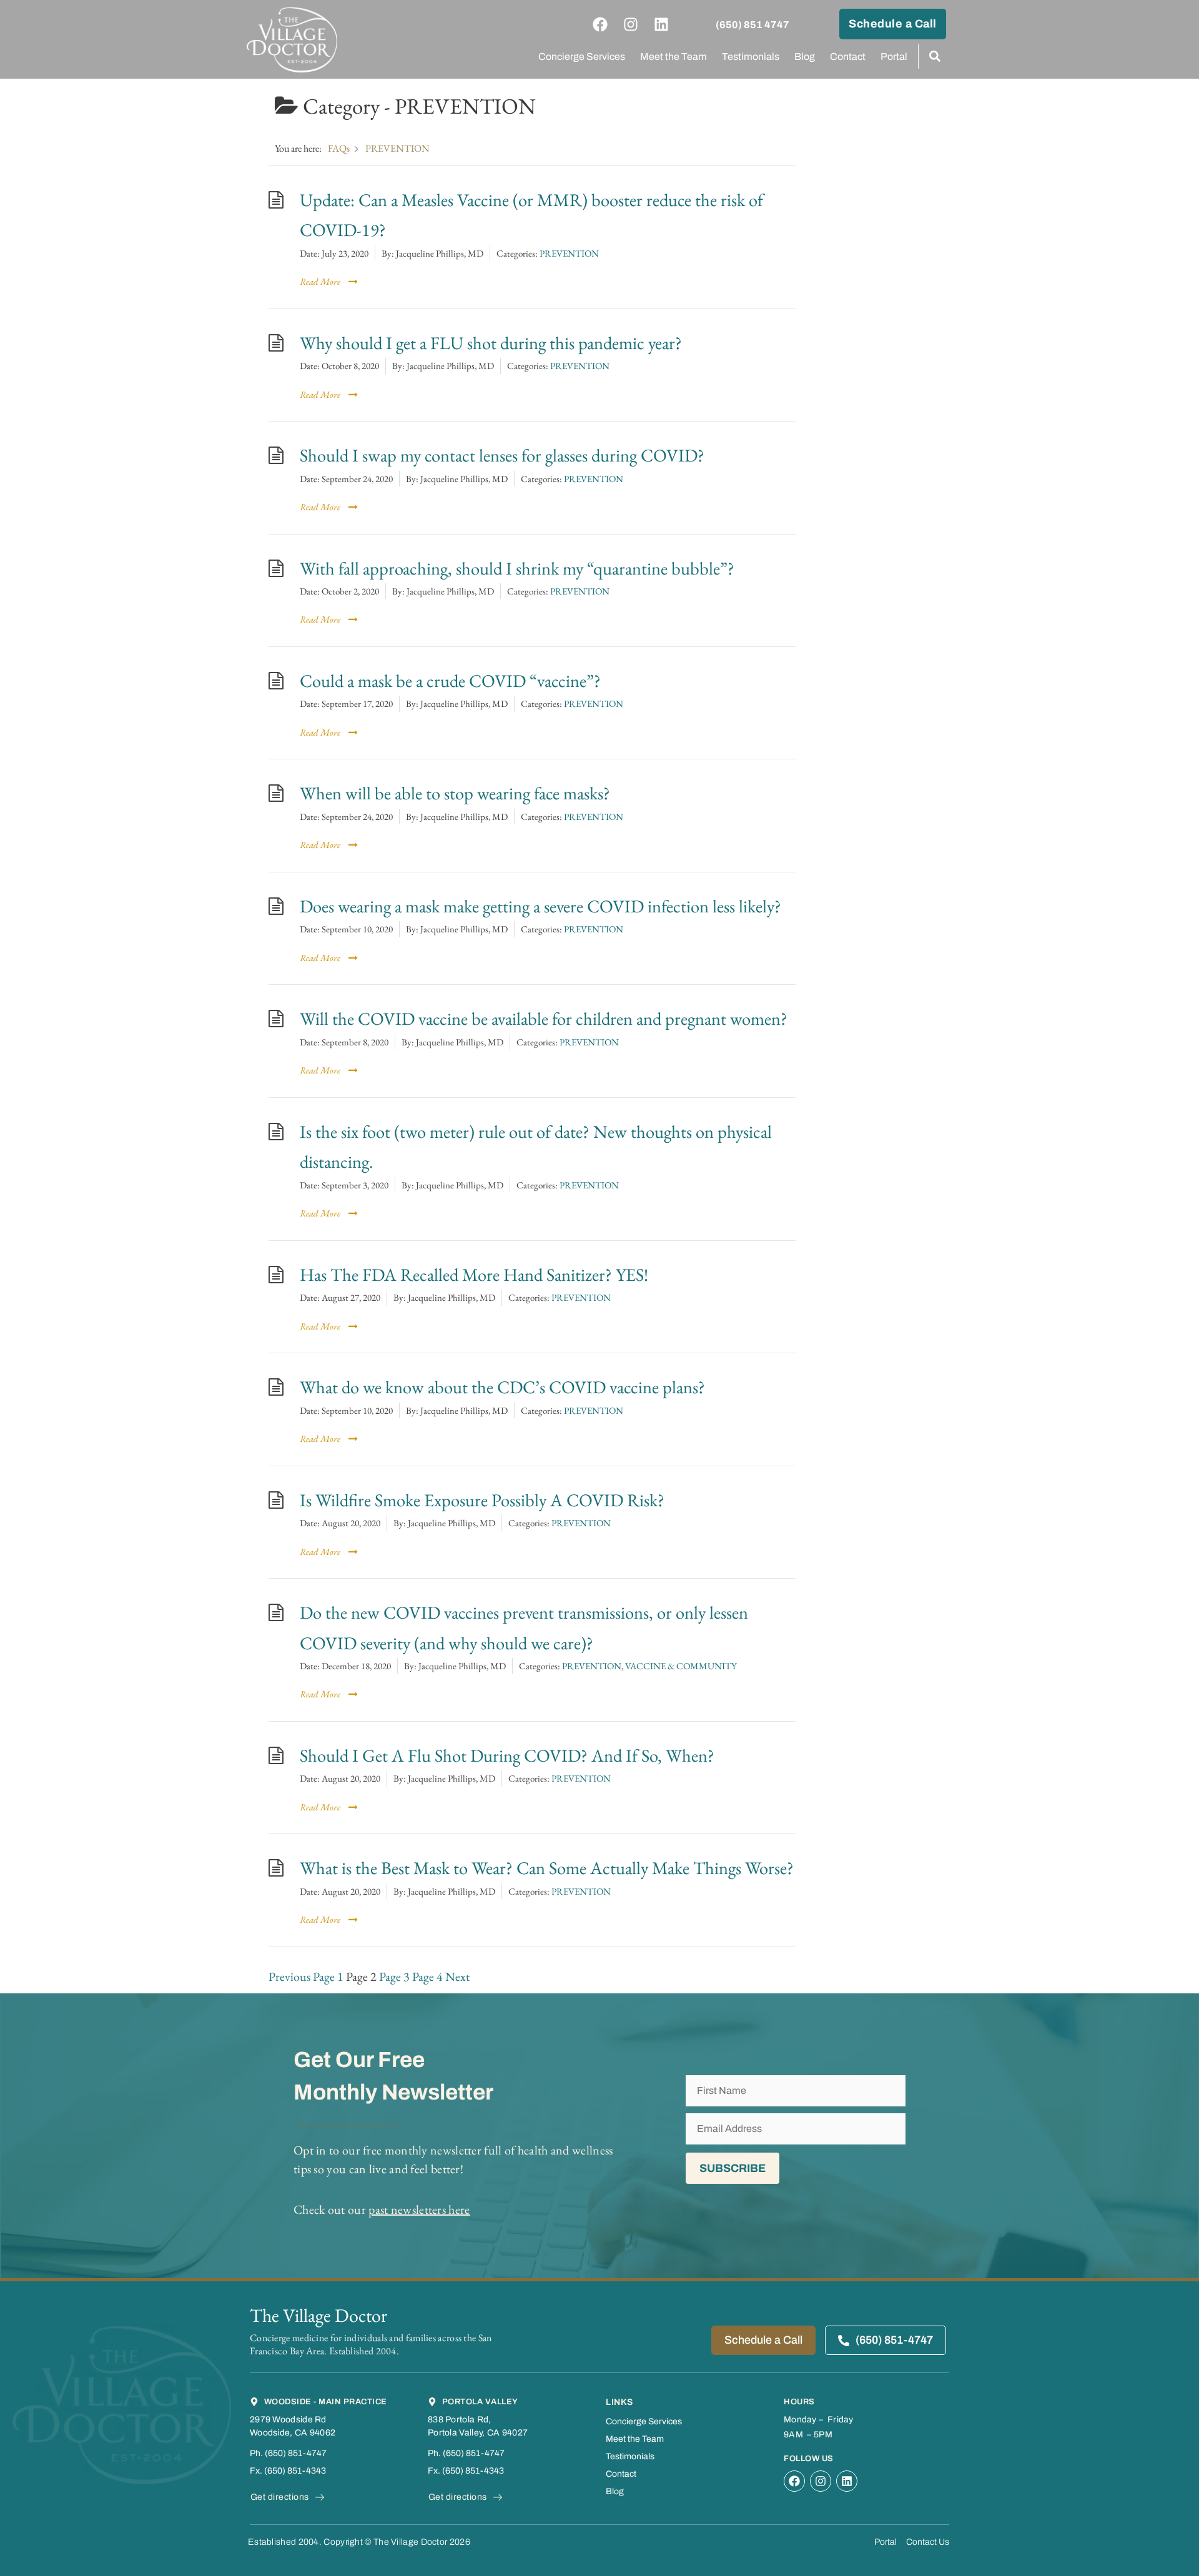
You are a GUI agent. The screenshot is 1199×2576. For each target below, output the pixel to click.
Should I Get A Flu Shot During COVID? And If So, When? (507, 1755)
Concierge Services (582, 57)
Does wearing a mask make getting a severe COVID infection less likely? (540, 906)
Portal (894, 57)
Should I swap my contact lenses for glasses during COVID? (502, 455)
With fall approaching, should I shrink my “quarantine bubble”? (517, 568)
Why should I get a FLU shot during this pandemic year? (491, 343)
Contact (848, 57)
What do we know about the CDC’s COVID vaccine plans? (502, 1387)
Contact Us (928, 2542)
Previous (289, 1976)
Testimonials (751, 57)
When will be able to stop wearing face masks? (455, 793)
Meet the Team (674, 57)
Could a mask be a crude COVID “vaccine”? (450, 680)
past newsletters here (419, 2209)
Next (457, 1976)
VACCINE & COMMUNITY (681, 1666)
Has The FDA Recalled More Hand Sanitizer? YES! (474, 1274)
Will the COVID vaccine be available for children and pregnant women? (544, 1018)
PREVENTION (569, 253)
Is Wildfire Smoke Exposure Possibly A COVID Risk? (482, 1500)
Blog (805, 57)
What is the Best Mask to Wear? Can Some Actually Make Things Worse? (547, 1868)
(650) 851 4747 (752, 25)
